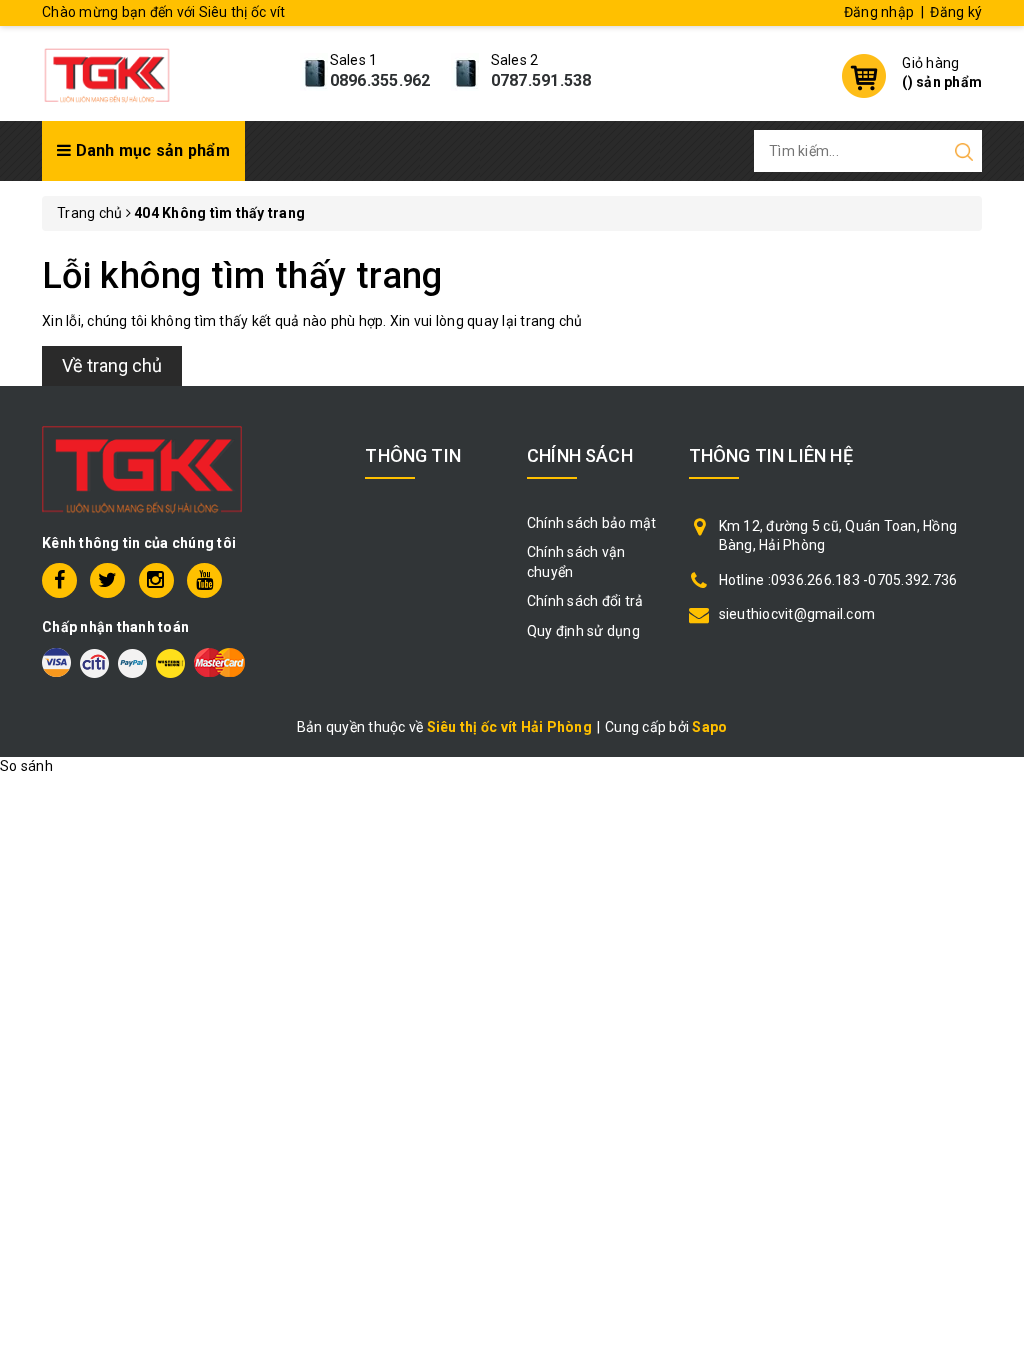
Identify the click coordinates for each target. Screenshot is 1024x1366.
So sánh (26, 766)
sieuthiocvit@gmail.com (797, 614)
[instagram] (156, 580)
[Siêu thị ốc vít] (107, 71)
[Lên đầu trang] (994, 941)
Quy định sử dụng (583, 631)
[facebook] (59, 580)
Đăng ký (956, 12)
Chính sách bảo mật (592, 523)
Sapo (709, 727)
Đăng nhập (879, 12)
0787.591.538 (541, 80)
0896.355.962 (380, 80)
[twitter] (107, 580)
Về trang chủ (112, 365)
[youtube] (204, 580)
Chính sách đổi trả (585, 601)
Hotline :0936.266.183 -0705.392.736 (838, 580)
